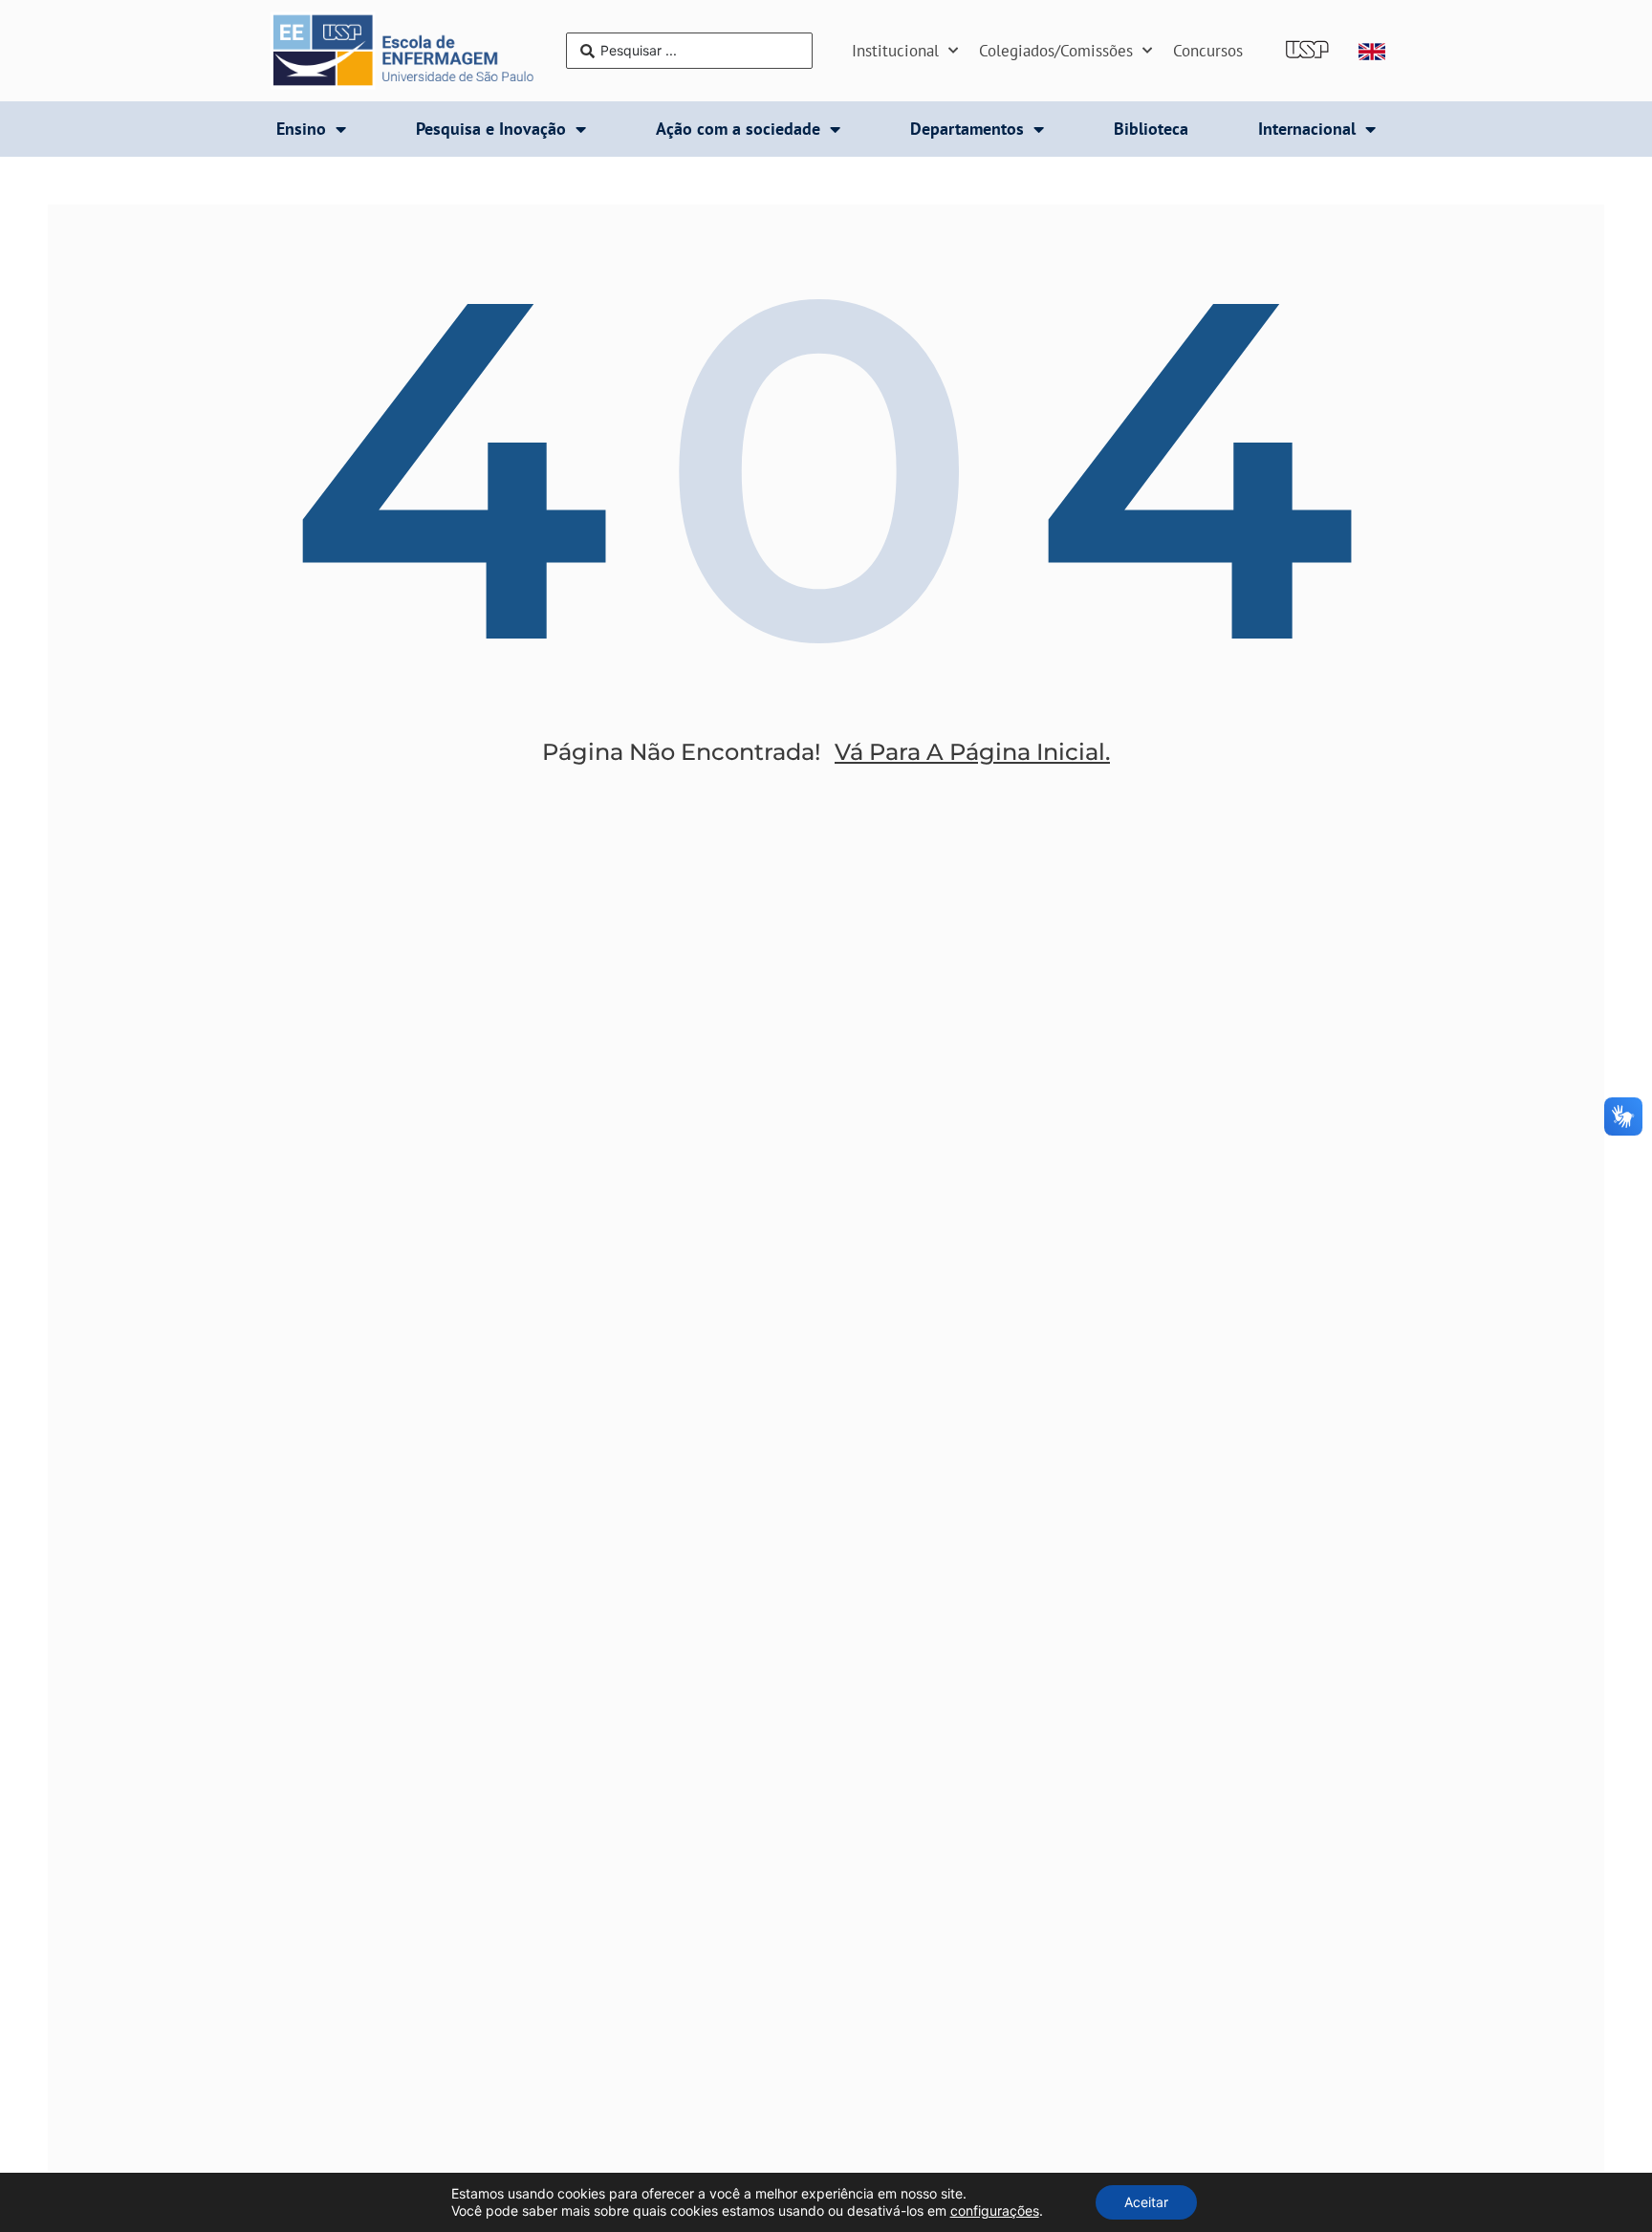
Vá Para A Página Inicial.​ (972, 752)
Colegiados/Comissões (1056, 51)
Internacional (1307, 129)
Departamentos (967, 129)
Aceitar (1146, 2202)
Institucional (895, 51)
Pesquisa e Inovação (491, 129)
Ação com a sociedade (738, 129)
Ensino (301, 129)
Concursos (1208, 51)
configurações (995, 2210)
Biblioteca (1151, 129)
